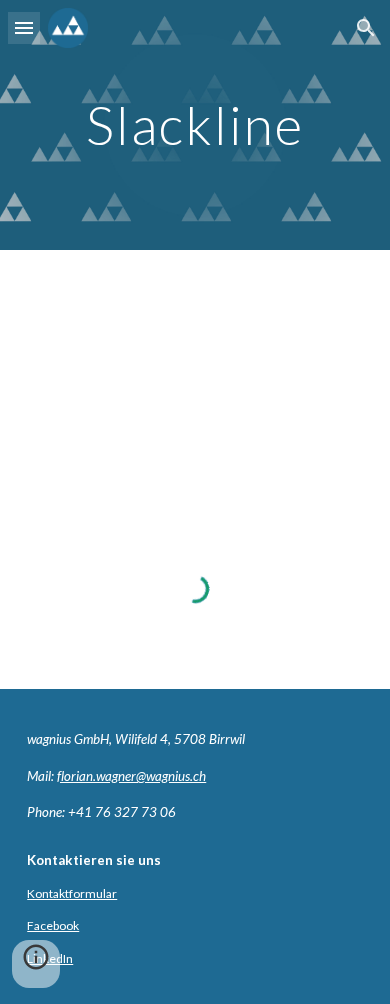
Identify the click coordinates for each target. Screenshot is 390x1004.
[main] (195, 124)
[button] (24, 27)
